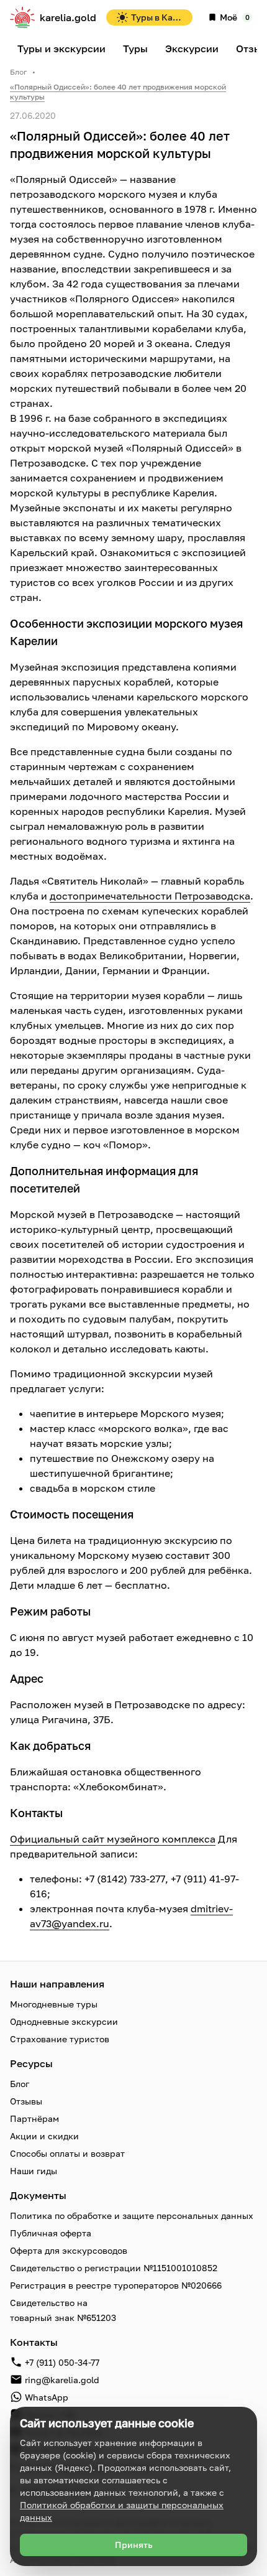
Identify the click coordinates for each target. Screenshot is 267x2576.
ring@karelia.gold (62, 2380)
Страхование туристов (60, 2039)
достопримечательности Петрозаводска (150, 896)
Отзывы (26, 2101)
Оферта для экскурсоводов (69, 2250)
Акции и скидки (44, 2136)
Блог (19, 72)
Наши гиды (34, 2171)
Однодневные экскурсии (64, 2021)
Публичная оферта (51, 2233)
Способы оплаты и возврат (67, 2153)
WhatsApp (47, 2397)
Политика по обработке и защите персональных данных (132, 2216)
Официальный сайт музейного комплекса (113, 1839)
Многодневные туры (54, 2004)
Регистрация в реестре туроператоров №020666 (116, 2285)
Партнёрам (34, 2118)
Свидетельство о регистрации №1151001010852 (114, 2268)
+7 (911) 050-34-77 (62, 2362)
